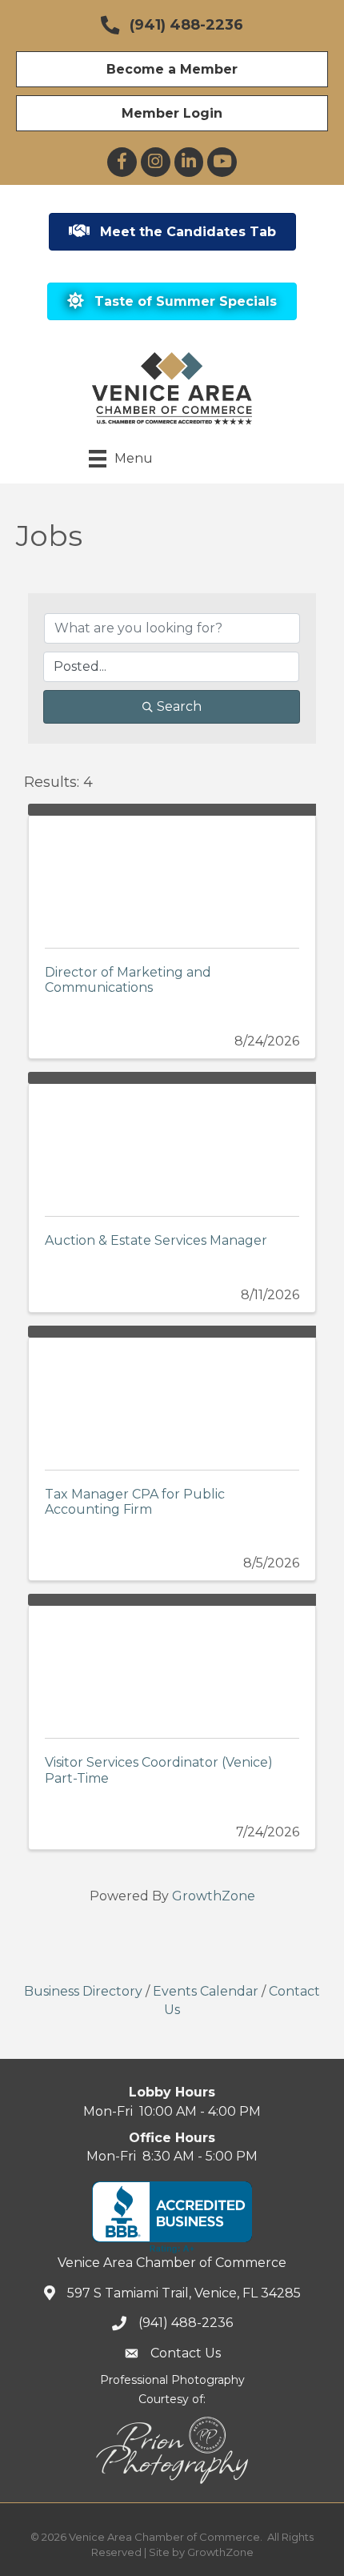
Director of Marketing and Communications (128, 980)
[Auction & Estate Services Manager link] (172, 1142)
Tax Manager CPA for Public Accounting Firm (135, 1502)
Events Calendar (206, 1991)
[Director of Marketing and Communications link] (172, 874)
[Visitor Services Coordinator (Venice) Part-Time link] (172, 1664)
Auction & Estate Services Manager (156, 1240)
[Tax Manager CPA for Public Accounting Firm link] (172, 1396)
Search (179, 706)
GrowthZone (214, 1896)
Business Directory (83, 1991)
